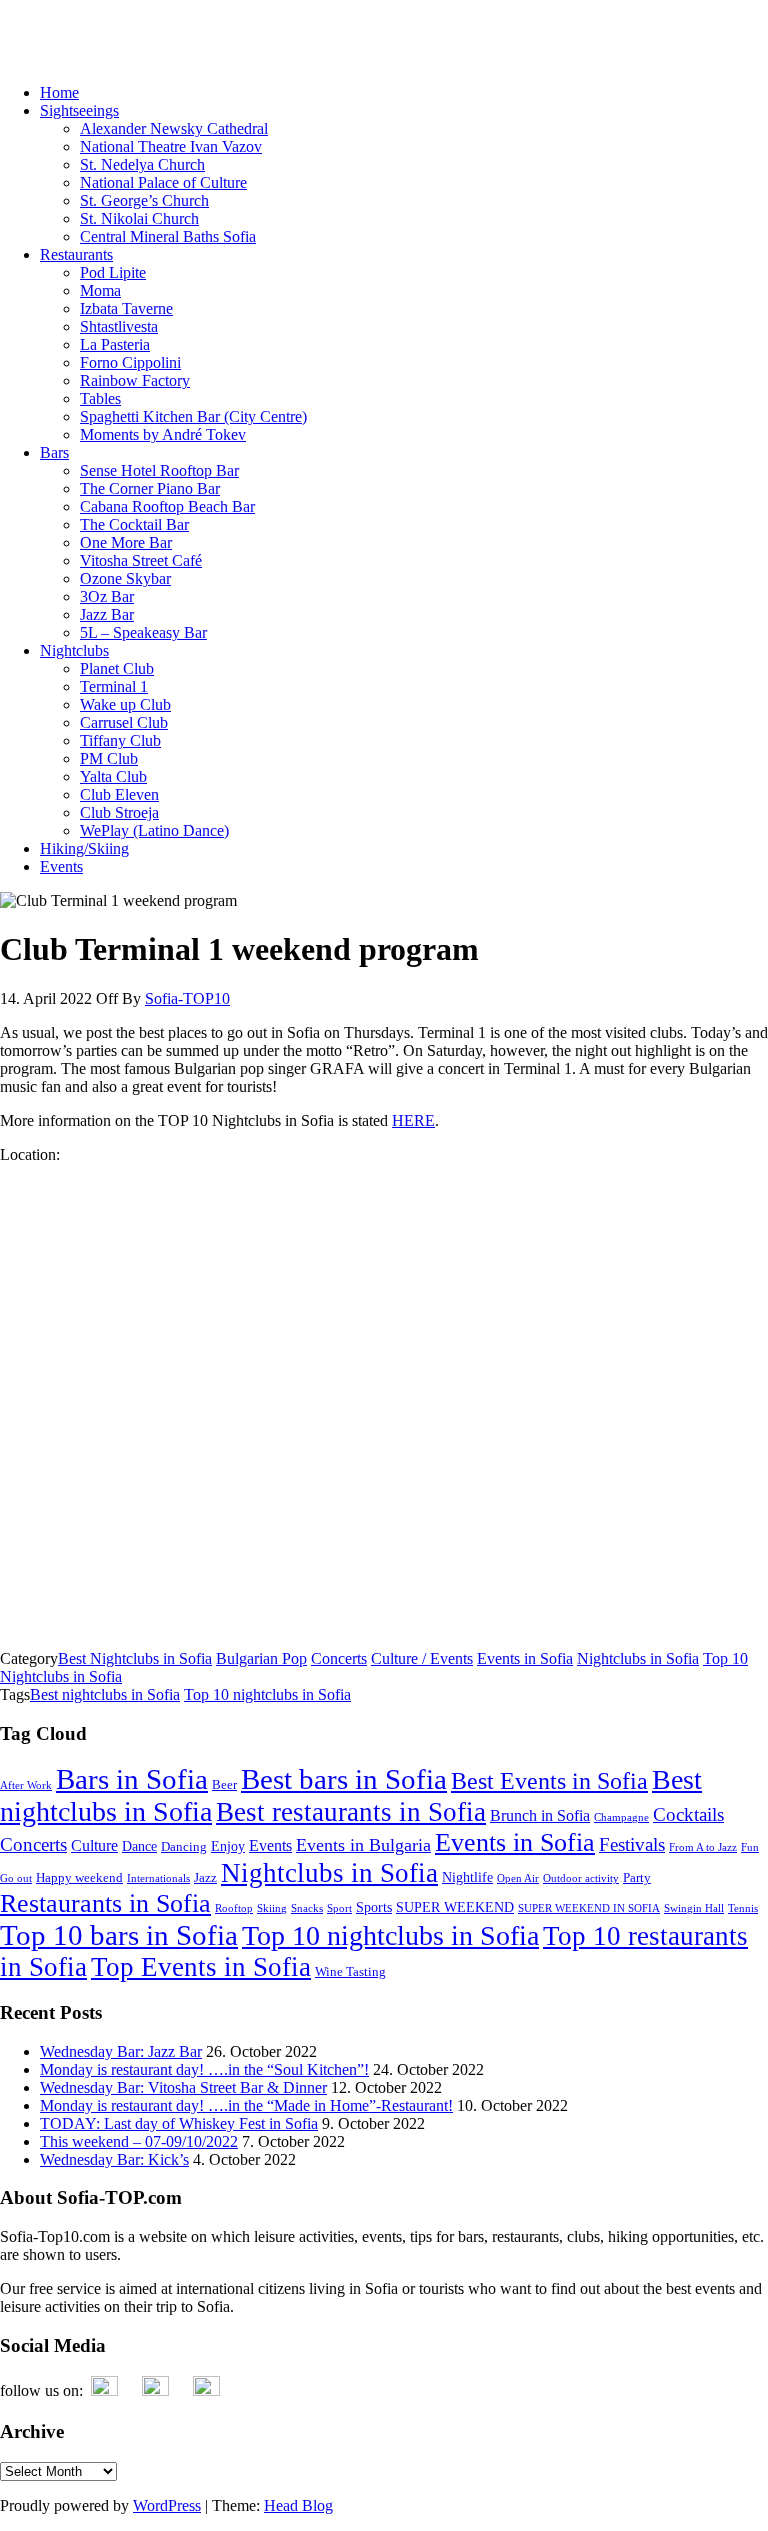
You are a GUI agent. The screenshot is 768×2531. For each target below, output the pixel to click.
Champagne (621, 1817)
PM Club (109, 758)
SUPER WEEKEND (455, 1907)
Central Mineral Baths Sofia (168, 236)
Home (59, 92)
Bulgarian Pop (261, 1658)
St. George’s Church (144, 200)
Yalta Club (113, 776)
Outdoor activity (581, 1878)
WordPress (167, 2505)
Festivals (632, 1844)
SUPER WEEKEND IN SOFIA (589, 1908)
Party (637, 1878)
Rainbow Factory (135, 380)
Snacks (307, 1908)
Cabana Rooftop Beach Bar (167, 506)
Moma (100, 290)
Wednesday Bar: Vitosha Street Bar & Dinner (183, 2087)
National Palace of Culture (163, 182)
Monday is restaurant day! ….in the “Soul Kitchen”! (204, 2069)
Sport (339, 1908)
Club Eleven (119, 794)
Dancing (184, 1847)
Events (61, 866)
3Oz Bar (107, 596)
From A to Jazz (703, 1847)
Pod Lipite (113, 272)
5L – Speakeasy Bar (143, 632)
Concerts (339, 1658)
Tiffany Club (120, 740)
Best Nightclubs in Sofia (135, 1658)
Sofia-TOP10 (42, 24)
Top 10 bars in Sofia (119, 1935)
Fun (750, 1847)
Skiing (272, 1908)
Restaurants (76, 254)
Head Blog (298, 2505)
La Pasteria (115, 344)
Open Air (518, 1878)
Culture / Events (422, 1658)
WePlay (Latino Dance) (154, 830)
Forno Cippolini (130, 362)
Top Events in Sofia (201, 1967)
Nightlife (467, 1877)
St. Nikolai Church (139, 218)
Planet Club (117, 668)
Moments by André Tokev (163, 434)
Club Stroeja (119, 812)
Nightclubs (74, 650)
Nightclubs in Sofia (638, 1658)
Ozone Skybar (125, 578)
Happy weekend (79, 1878)
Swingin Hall (694, 1908)
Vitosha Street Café (141, 560)
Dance (139, 1846)
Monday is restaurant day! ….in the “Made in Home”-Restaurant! (246, 2105)
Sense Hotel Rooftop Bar (159, 470)
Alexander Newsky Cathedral (174, 128)
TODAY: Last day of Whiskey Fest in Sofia (179, 2123)
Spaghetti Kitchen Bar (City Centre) (193, 416)
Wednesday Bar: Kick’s (114, 2159)
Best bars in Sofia (344, 1779)
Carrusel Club (124, 722)
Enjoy (228, 1846)
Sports (374, 1907)
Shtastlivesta (119, 326)
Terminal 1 (114, 686)
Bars (54, 452)
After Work (26, 1785)
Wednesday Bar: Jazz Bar (121, 2051)
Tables (100, 398)
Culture (94, 1845)
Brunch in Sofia (540, 1815)
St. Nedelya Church (142, 164)
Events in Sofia (525, 1658)
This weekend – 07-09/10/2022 (139, 2141)
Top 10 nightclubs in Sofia (267, 1694)
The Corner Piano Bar (150, 488)
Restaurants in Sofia (105, 1903)
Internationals (158, 1878)
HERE (413, 1120)
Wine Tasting (350, 1972)
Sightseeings (79, 110)
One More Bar (126, 542)
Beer (224, 1785)
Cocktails (688, 1814)
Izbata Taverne (126, 308)
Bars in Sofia (132, 1779)
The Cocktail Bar (134, 524)
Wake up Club (125, 704)
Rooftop (234, 1908)
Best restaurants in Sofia (351, 1812)
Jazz (205, 1878)
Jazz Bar (107, 614)
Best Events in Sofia (549, 1781)
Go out (16, 1878)
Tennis (743, 1908)
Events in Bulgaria (363, 1845)
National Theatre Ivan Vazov (171, 146)
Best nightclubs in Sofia (105, 1694)
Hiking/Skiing (84, 848)
